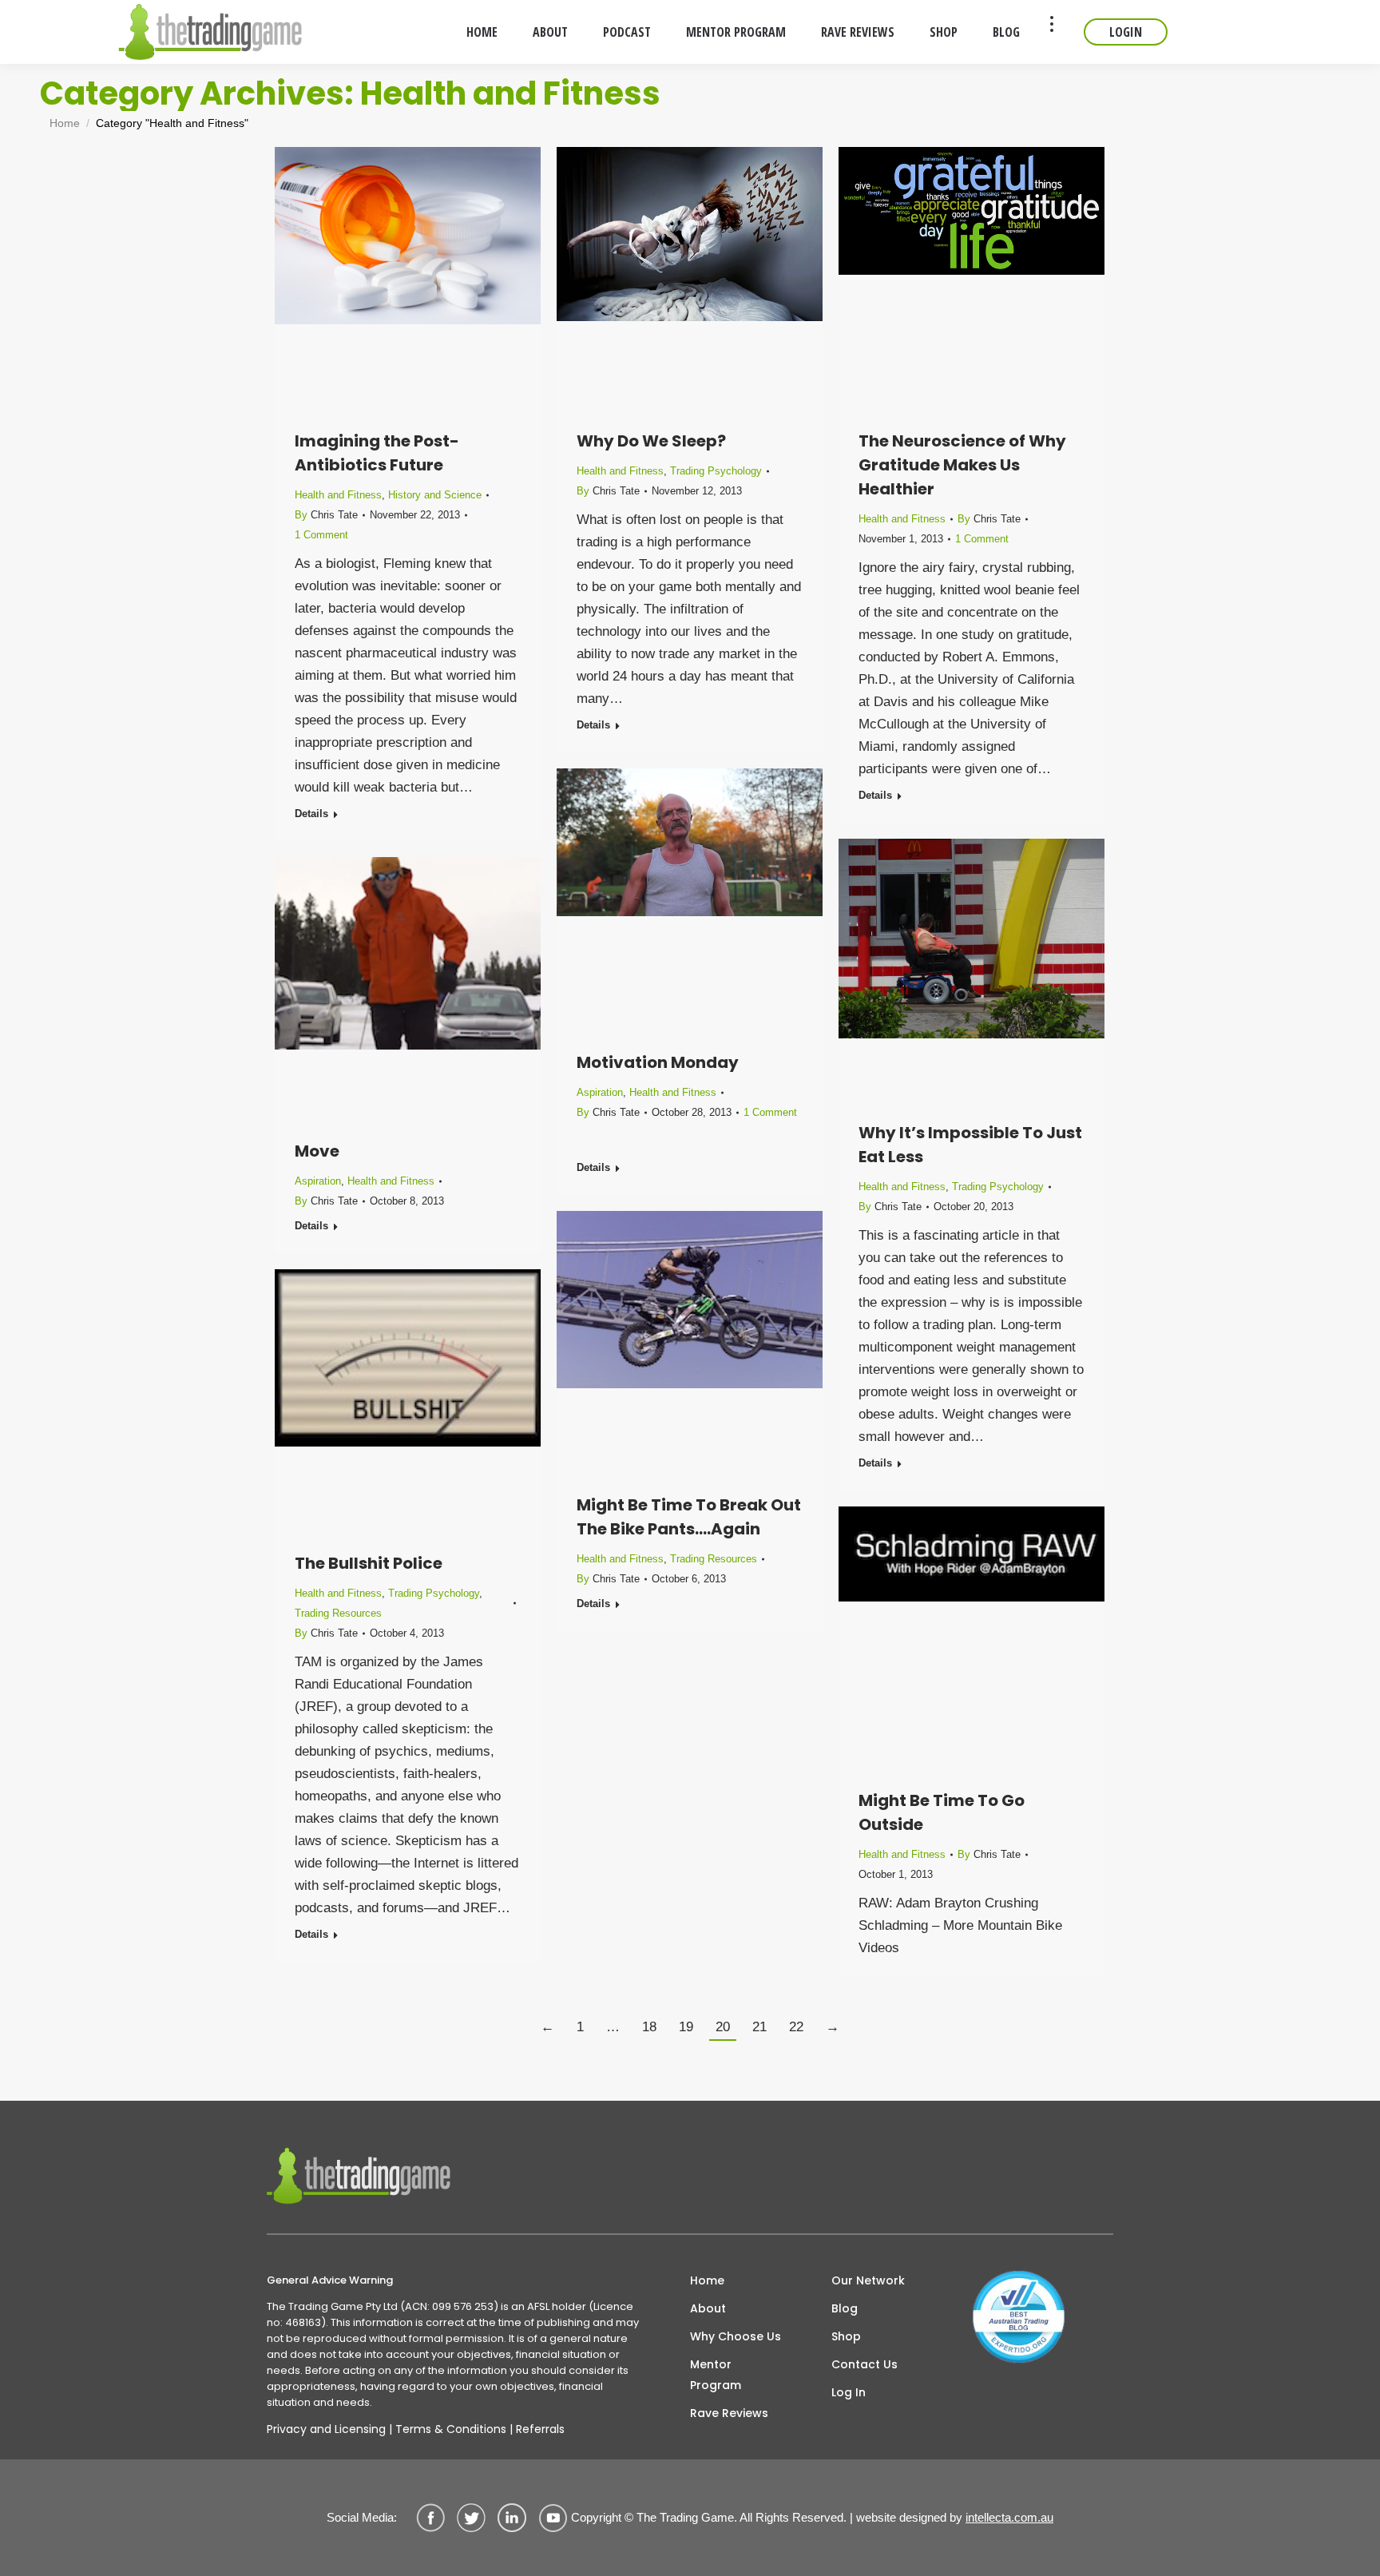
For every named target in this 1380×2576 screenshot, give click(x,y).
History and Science (435, 495)
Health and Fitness (338, 495)
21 (759, 2027)
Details (311, 814)
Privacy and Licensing (326, 2429)
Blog (845, 2308)
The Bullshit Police (369, 1563)
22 (796, 2027)
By (326, 515)
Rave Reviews (729, 2413)
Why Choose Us (736, 2336)
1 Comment (321, 535)
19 (686, 2027)
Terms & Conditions (451, 2429)
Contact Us (864, 2364)
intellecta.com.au (1009, 2517)
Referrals (540, 2429)
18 (649, 2027)
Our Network (868, 2280)
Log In (849, 2392)
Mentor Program (716, 2375)
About (708, 2308)
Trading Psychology (716, 471)
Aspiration (600, 1092)
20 (723, 2027)
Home (707, 2280)
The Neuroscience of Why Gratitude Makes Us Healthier (962, 465)
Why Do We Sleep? (651, 441)
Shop (846, 2336)
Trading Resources (714, 1559)
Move (317, 1151)
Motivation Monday (658, 1062)
